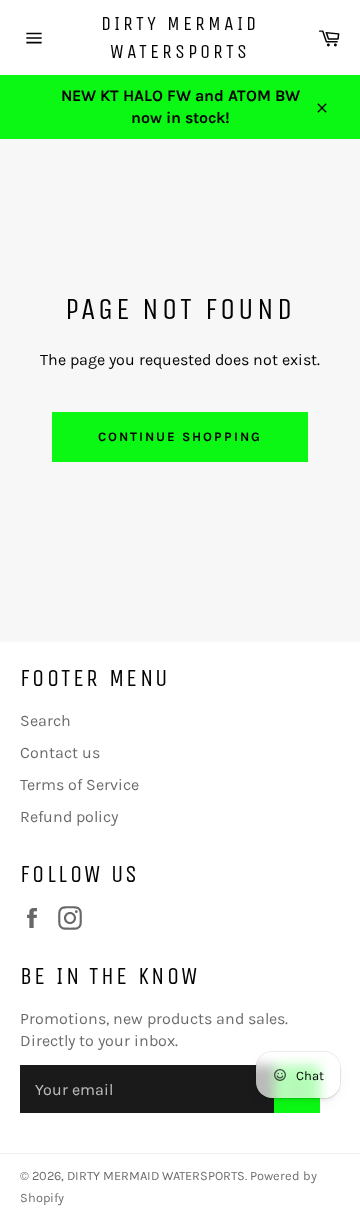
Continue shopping (179, 436)
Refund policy (69, 816)
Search (45, 720)
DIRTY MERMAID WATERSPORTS (180, 37)
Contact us (60, 752)
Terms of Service (79, 784)
